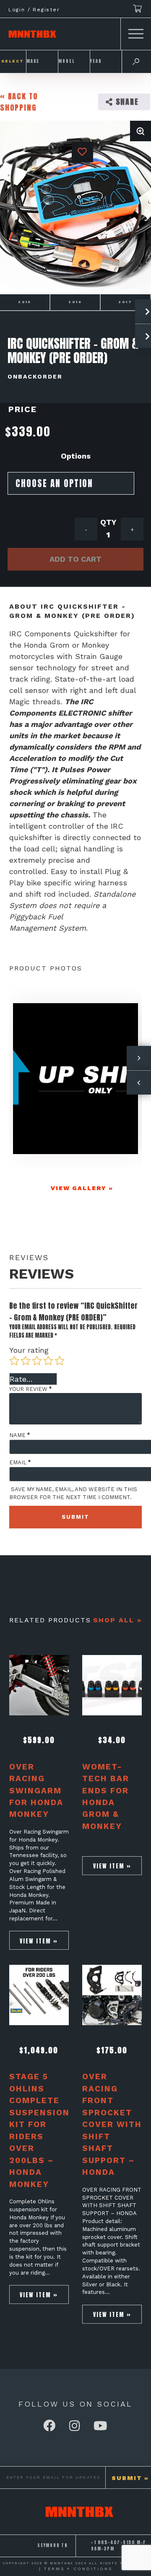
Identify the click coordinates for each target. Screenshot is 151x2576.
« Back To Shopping (19, 102)
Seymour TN (53, 2545)
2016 (75, 302)
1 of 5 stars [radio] (14, 1361)
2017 (125, 302)
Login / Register (34, 10)
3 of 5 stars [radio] (37, 1361)
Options (76, 456)
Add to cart (75, 559)
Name (20, 1435)
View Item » (39, 1941)
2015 (25, 302)
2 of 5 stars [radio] (26, 1361)
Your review (30, 1389)
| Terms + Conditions (76, 2569)
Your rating (29, 1350)
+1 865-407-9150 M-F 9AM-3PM (118, 2546)
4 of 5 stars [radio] (48, 1361)
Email (20, 1462)
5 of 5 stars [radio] (60, 1361)
